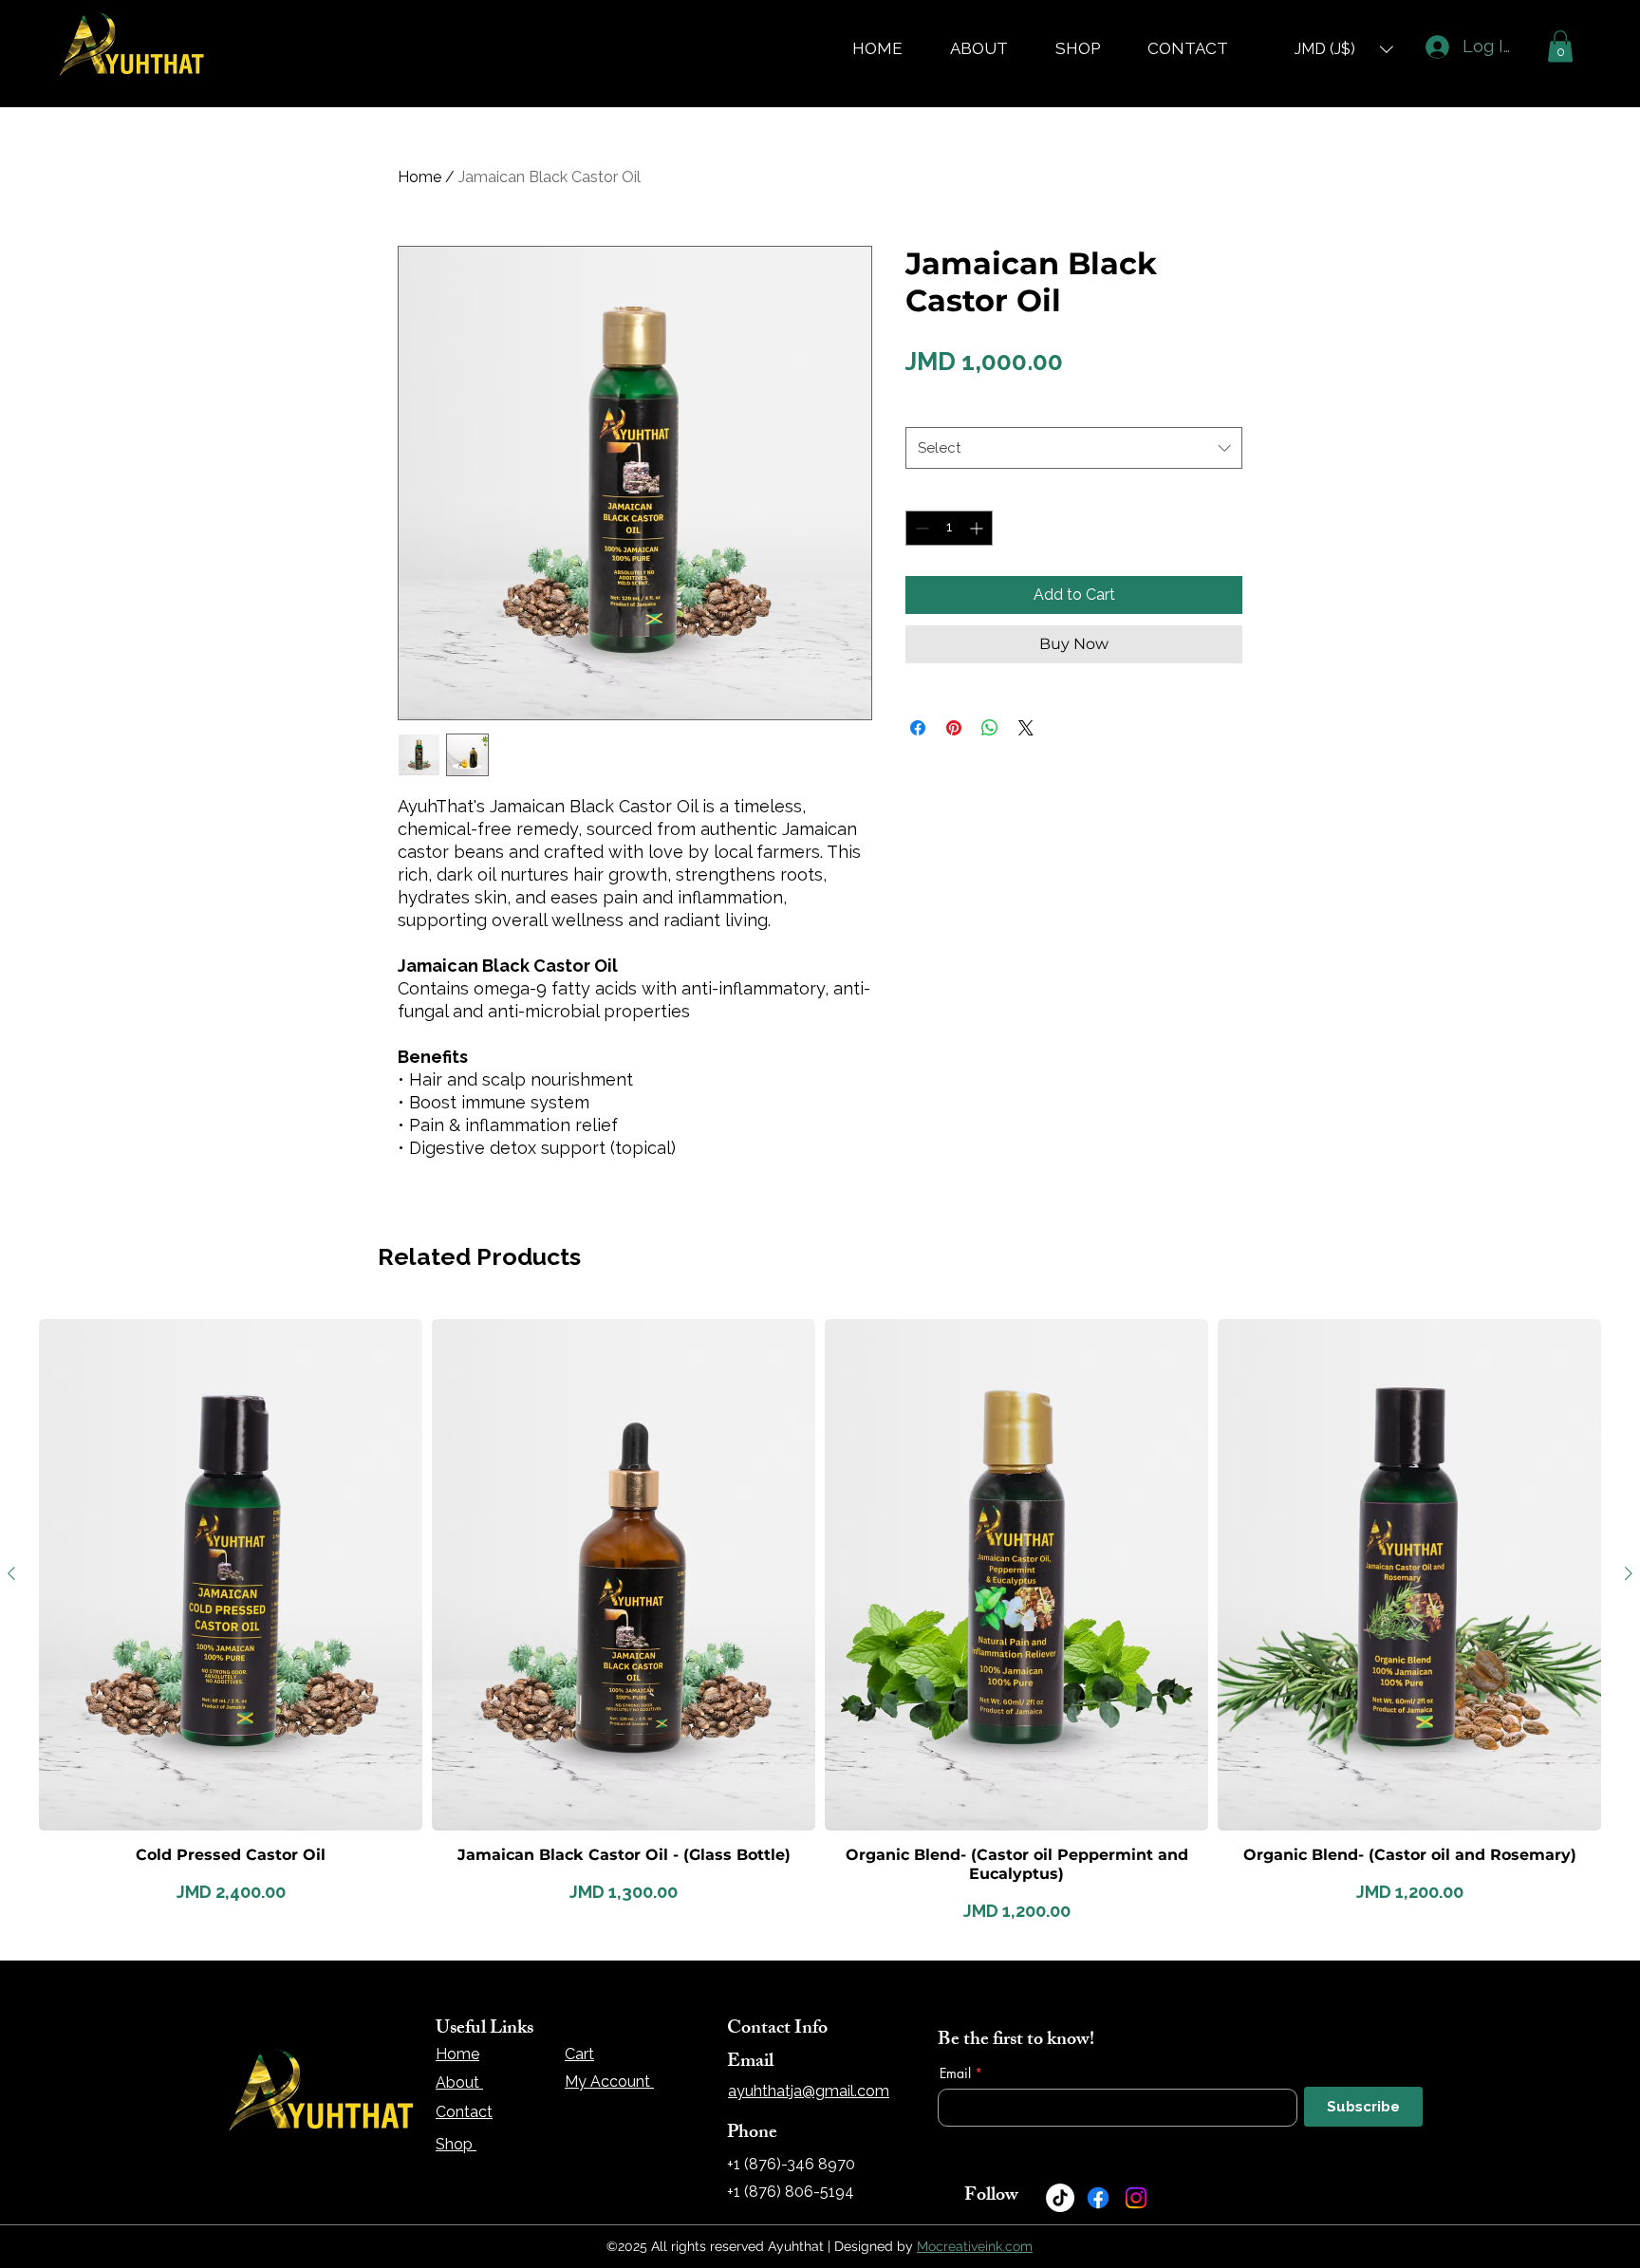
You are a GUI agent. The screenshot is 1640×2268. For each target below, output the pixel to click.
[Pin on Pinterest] (954, 728)
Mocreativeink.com (975, 2246)
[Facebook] (1098, 2198)
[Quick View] (231, 1575)
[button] (1344, 49)
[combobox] (1074, 448)
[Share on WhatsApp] (990, 728)
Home (419, 177)
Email (955, 2073)
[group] (820, 1623)
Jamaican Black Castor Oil (991, 407)
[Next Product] (1629, 1573)
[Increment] (978, 528)
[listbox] (1344, 49)
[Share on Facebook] (918, 728)
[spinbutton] (949, 528)
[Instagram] (1136, 2198)
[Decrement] (920, 528)
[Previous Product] (11, 1573)
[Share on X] (1026, 728)
